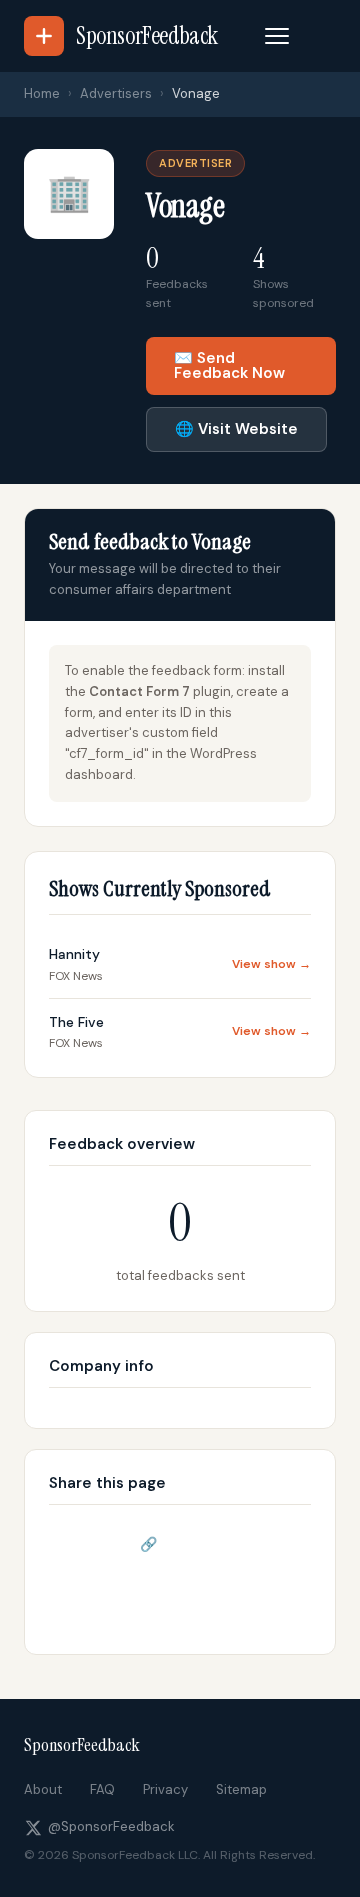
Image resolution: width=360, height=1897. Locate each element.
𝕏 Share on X (180, 1598)
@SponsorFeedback (111, 1826)
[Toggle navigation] (277, 36)
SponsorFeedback (82, 1745)
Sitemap (241, 1789)
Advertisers (116, 93)
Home (42, 93)
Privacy (165, 1789)
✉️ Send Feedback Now (229, 365)
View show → (271, 964)
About (43, 1789)
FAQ (102, 1789)
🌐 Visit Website (236, 429)
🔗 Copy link (180, 1544)
